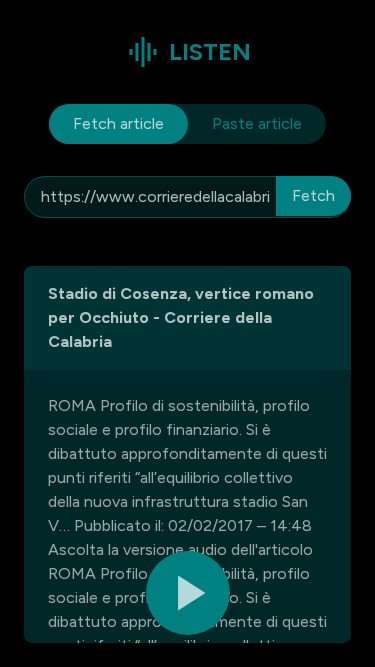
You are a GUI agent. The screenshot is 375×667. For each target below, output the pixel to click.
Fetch (313, 195)
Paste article (257, 123)
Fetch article (118, 123)
